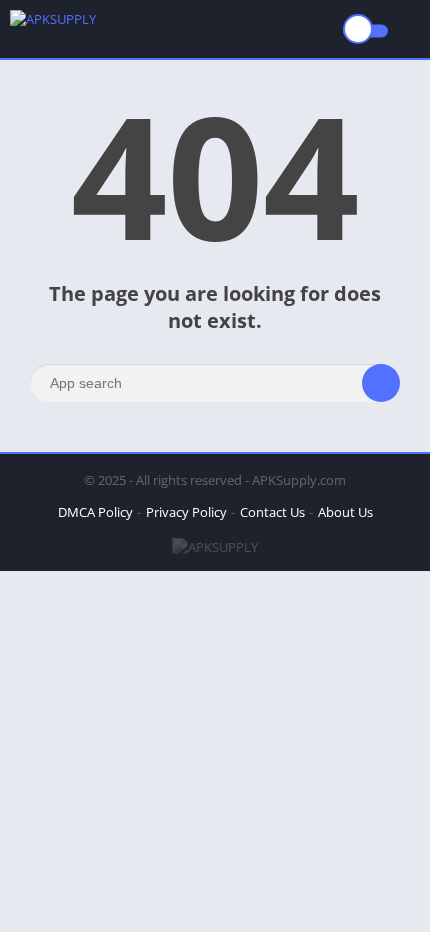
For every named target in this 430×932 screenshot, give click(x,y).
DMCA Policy (95, 512)
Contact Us (272, 512)
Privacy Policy (186, 512)
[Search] (381, 383)
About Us (345, 512)
